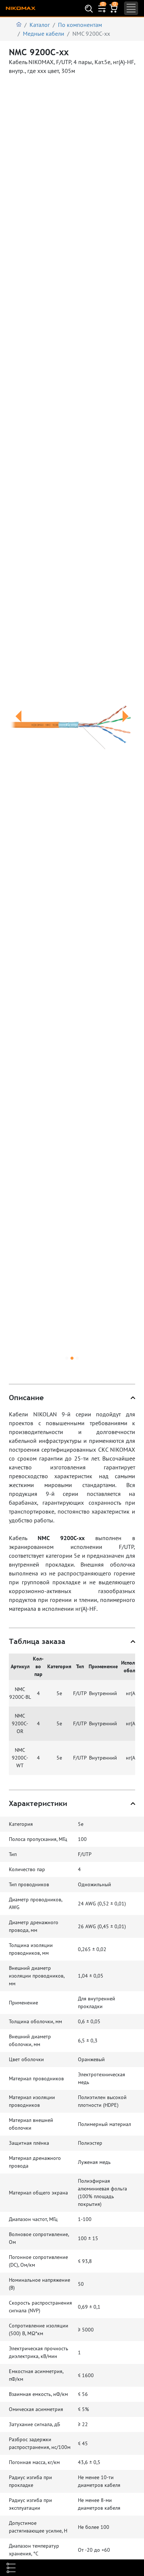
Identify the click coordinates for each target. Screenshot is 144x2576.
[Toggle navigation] (131, 8)
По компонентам (80, 25)
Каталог (40, 25)
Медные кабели (44, 34)
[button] (18, 725)
